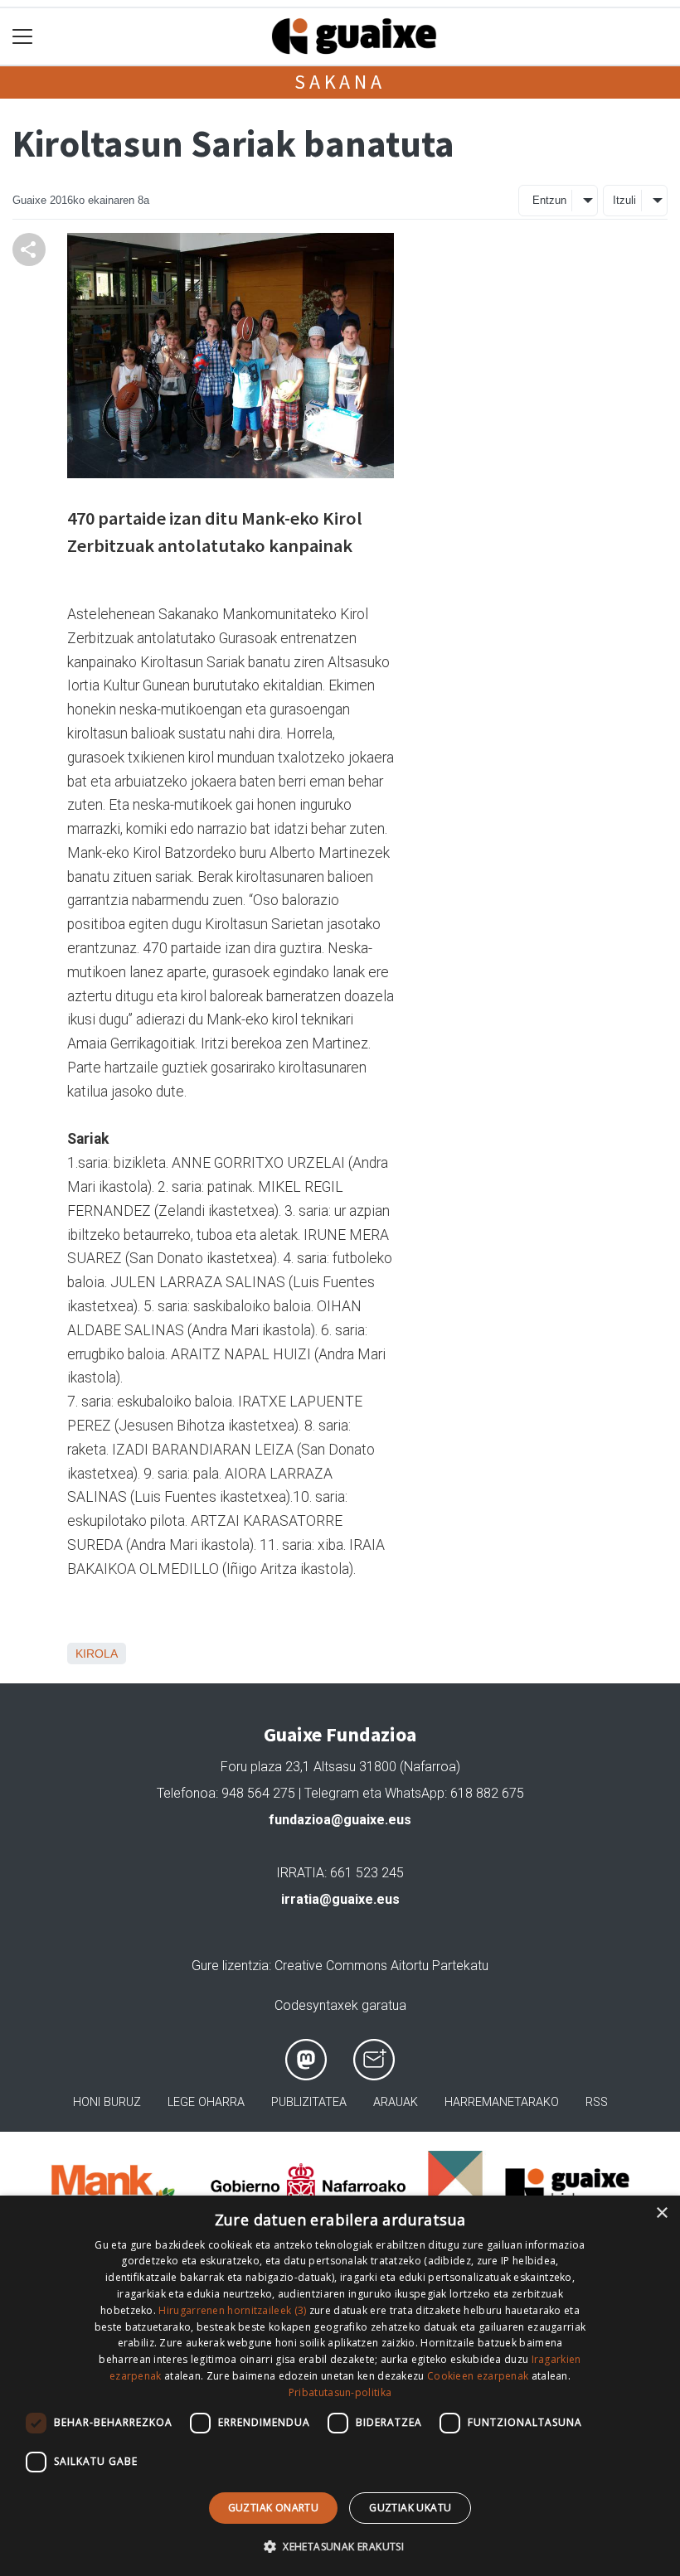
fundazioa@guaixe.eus (340, 1820)
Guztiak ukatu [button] (410, 2508)
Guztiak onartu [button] (274, 2508)
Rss (597, 2102)
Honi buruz (107, 2102)
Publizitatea (309, 2102)
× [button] (661, 2213)
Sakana (340, 82)
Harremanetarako (502, 2102)
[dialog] (340, 2386)
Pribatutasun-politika (340, 2392)
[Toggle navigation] (23, 37)
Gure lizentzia (230, 1966)
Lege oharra (206, 2102)
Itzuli (624, 200)
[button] (340, 2546)
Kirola (97, 1654)
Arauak (396, 2102)
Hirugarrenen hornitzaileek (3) (232, 2310)
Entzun (549, 200)
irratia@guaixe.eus (340, 1899)
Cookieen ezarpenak (478, 2376)
